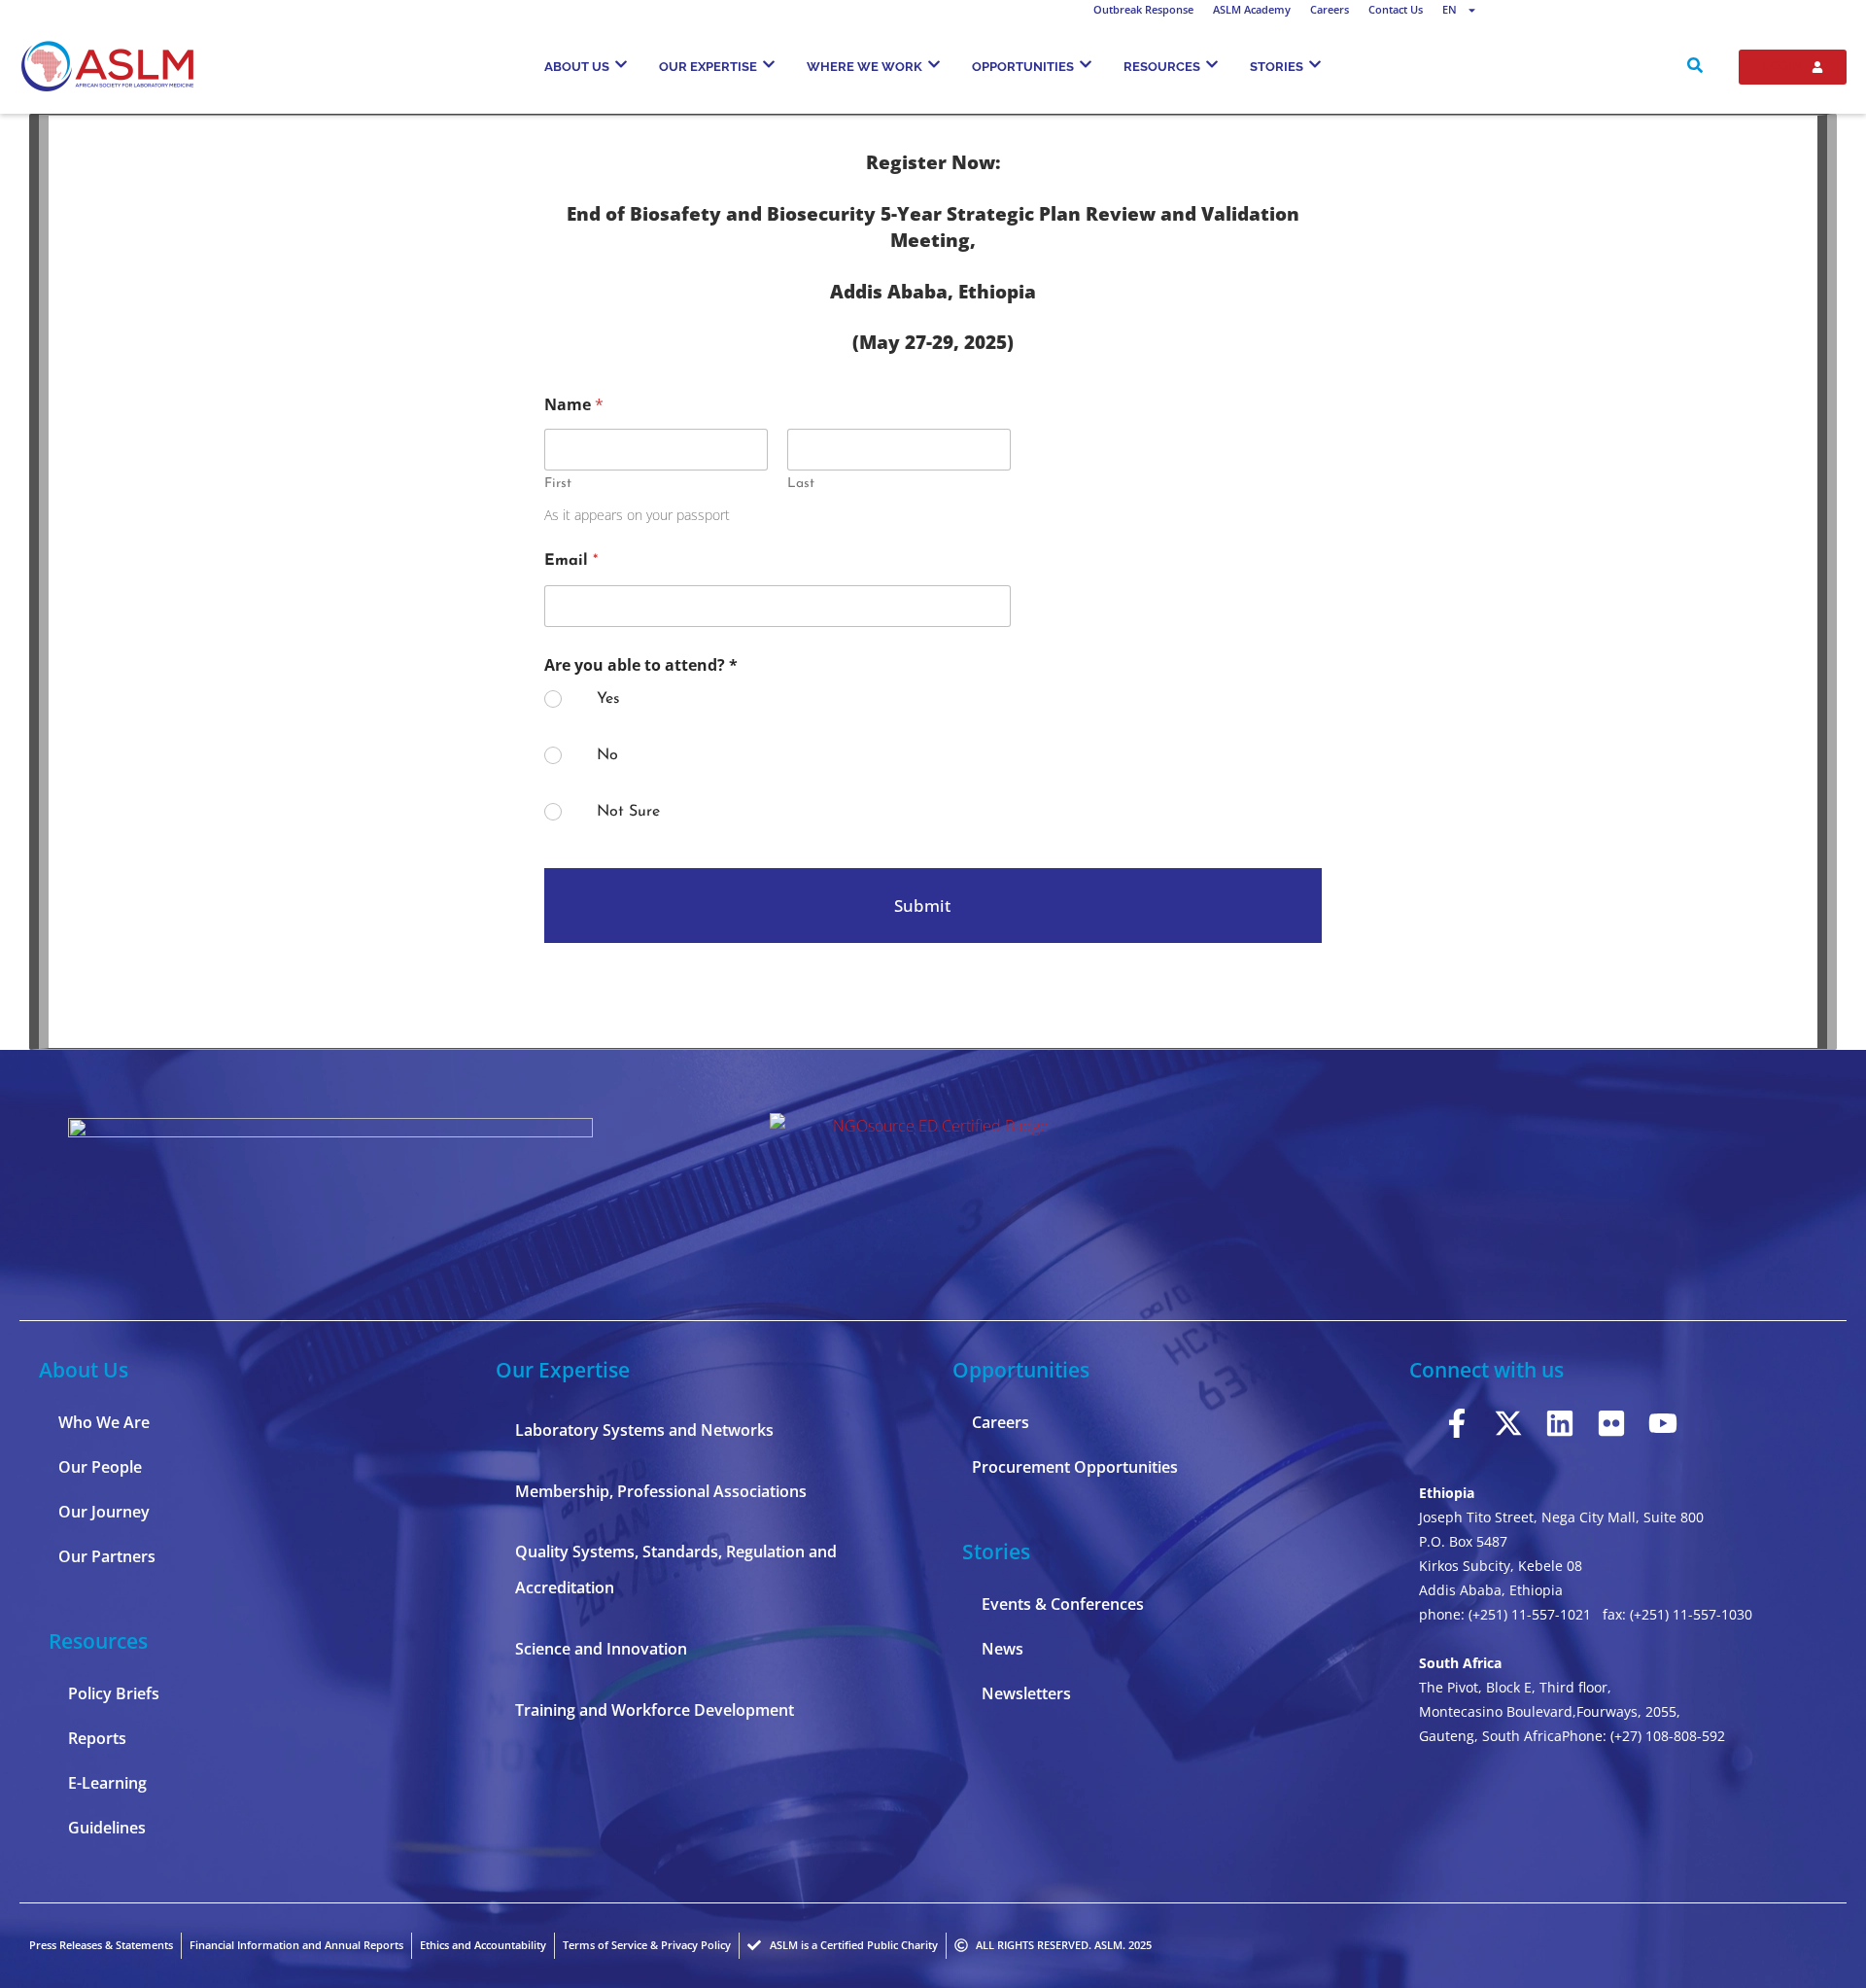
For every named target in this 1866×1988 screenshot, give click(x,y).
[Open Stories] (1315, 64)
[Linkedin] (1560, 1423)
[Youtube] (1663, 1423)
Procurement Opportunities (1075, 1467)
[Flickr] (1611, 1423)
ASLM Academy (1252, 9)
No (607, 755)
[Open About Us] (621, 64)
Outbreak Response (1143, 9)
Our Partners (107, 1556)
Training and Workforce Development (655, 1710)
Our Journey (104, 1512)
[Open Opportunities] (1086, 64)
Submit (922, 906)
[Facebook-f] (1457, 1423)
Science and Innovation (601, 1649)
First (558, 484)
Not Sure (628, 812)
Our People (100, 1467)
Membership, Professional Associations (661, 1491)
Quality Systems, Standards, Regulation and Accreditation (676, 1569)
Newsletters (1026, 1693)
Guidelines (107, 1828)
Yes (608, 699)
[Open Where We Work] (934, 64)
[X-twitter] (1508, 1423)
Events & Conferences (1063, 1604)
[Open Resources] (1212, 64)
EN (1450, 9)
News (1002, 1649)
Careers (1330, 9)
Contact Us (1396, 9)
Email (571, 561)
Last (801, 484)
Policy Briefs (114, 1693)
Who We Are (104, 1422)
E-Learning (107, 1783)
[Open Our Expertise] (769, 64)
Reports (97, 1738)
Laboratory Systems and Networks (644, 1430)
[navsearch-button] (1695, 67)
